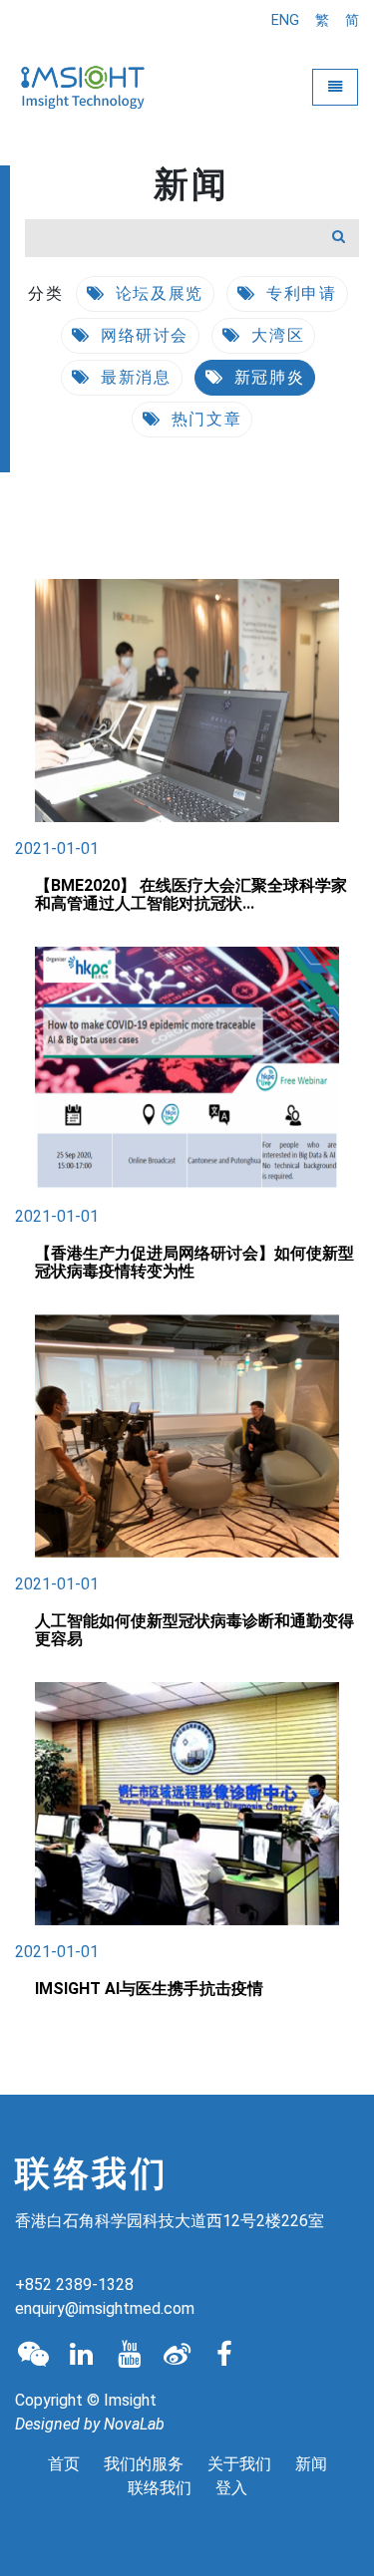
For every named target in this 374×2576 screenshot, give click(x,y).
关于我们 (239, 2464)
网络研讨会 (142, 335)
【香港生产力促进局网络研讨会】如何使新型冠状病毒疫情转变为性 (194, 1262)
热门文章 (203, 419)
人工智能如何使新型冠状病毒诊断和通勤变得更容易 (194, 1630)
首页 (64, 2464)
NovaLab (134, 2424)
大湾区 (275, 335)
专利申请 (299, 293)
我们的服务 (144, 2464)
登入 (231, 2488)
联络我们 (160, 2488)
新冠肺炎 (266, 377)
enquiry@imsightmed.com (105, 2308)
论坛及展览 (157, 293)
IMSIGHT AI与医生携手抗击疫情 (149, 1989)
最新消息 (134, 377)
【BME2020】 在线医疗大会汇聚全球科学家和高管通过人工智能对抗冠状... (191, 894)
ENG (285, 20)
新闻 (311, 2464)
